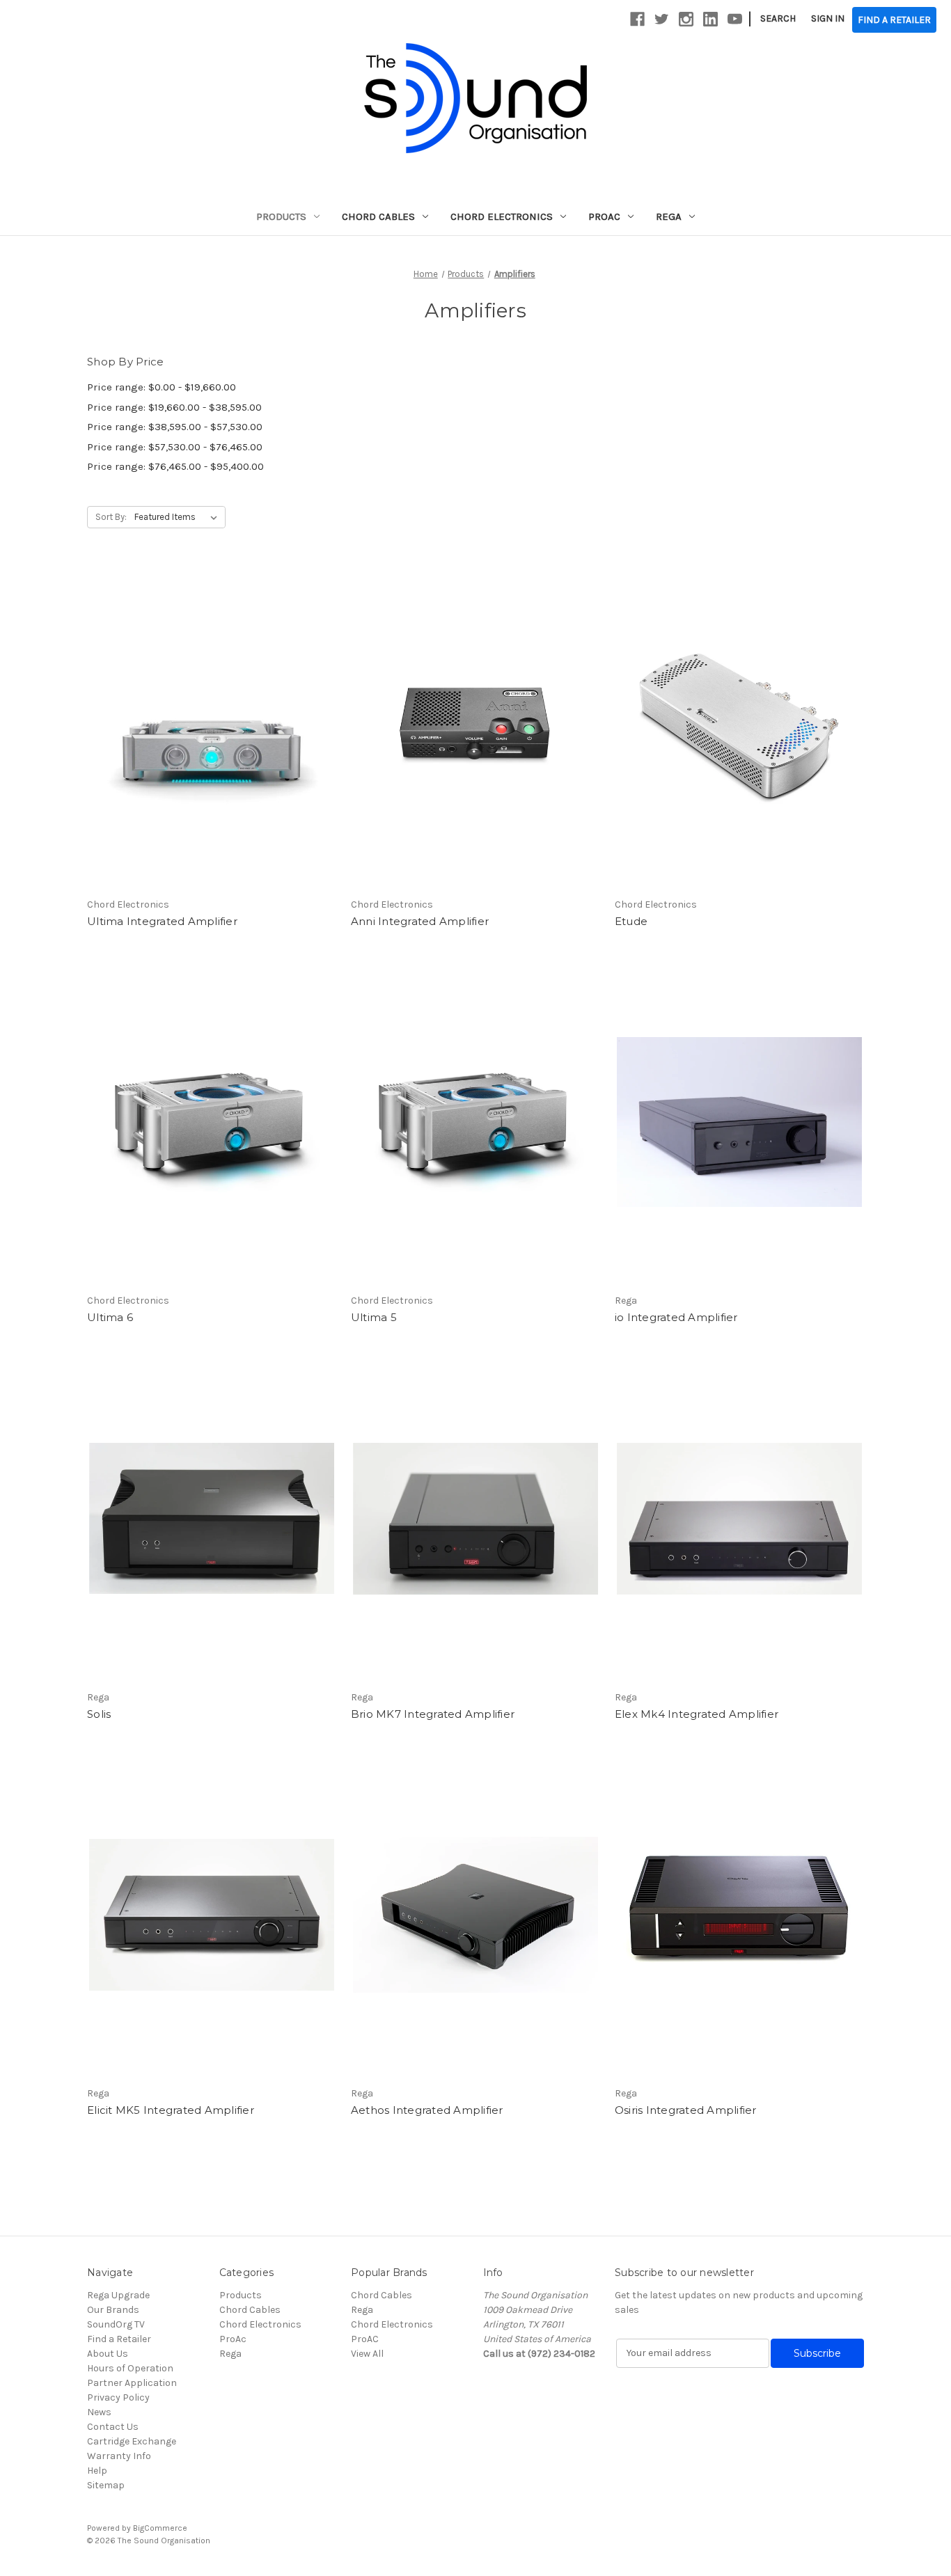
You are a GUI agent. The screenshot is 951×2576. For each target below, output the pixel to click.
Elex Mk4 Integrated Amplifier (697, 1714)
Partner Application (132, 2383)
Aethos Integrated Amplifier (427, 2110)
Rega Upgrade (118, 2295)
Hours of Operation (130, 2368)
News (99, 2412)
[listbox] (179, 517)
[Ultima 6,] (212, 1122)
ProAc (604, 216)
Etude (631, 921)
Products (281, 216)
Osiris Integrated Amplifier (686, 2110)
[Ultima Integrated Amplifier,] (212, 726)
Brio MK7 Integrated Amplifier (433, 1714)
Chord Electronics (502, 216)
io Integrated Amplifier (676, 1317)
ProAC (365, 2339)
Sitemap (106, 2485)
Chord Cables (378, 216)
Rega (669, 216)
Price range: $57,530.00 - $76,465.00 (175, 447)
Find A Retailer (894, 20)
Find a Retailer (119, 2339)
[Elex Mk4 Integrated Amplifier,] (739, 1519)
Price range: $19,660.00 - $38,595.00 (174, 407)
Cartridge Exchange (132, 2441)
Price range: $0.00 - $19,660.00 (162, 387)
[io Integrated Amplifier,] (739, 1122)
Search (778, 18)
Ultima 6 (110, 1317)
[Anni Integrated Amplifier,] (475, 726)
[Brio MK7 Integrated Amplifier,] (475, 1519)
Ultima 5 (374, 1317)
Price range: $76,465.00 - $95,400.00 (175, 466)
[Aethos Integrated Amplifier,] (475, 1915)
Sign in (828, 18)
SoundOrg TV (116, 2324)
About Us (108, 2354)
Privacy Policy (118, 2397)
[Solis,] (212, 1519)
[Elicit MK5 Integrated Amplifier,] (212, 1915)
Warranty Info (119, 2456)
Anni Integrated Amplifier (420, 921)
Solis (99, 1714)
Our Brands (113, 2310)
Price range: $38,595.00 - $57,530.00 (175, 427)
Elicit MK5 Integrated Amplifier (171, 2110)
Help (97, 2471)
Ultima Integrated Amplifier (162, 921)
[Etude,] (739, 726)
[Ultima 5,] (475, 1122)
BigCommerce (160, 2528)
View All (367, 2354)
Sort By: (111, 517)
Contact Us (113, 2427)
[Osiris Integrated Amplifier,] (739, 1915)
